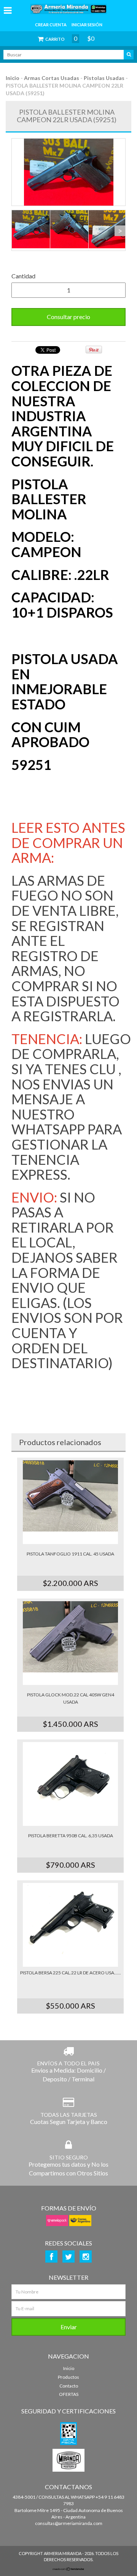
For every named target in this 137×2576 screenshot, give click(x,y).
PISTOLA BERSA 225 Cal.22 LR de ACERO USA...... (71, 1973)
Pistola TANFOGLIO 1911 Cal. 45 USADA (70, 1554)
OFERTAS (69, 2394)
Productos (68, 2377)
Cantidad (23, 276)
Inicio (13, 78)
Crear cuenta (51, 25)
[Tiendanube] (68, 2569)
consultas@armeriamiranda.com (69, 2523)
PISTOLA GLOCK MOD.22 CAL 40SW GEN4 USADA (71, 1698)
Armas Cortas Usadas (52, 78)
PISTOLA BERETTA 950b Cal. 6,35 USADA (71, 1836)
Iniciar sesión (87, 25)
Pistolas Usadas (104, 78)
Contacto (69, 2386)
